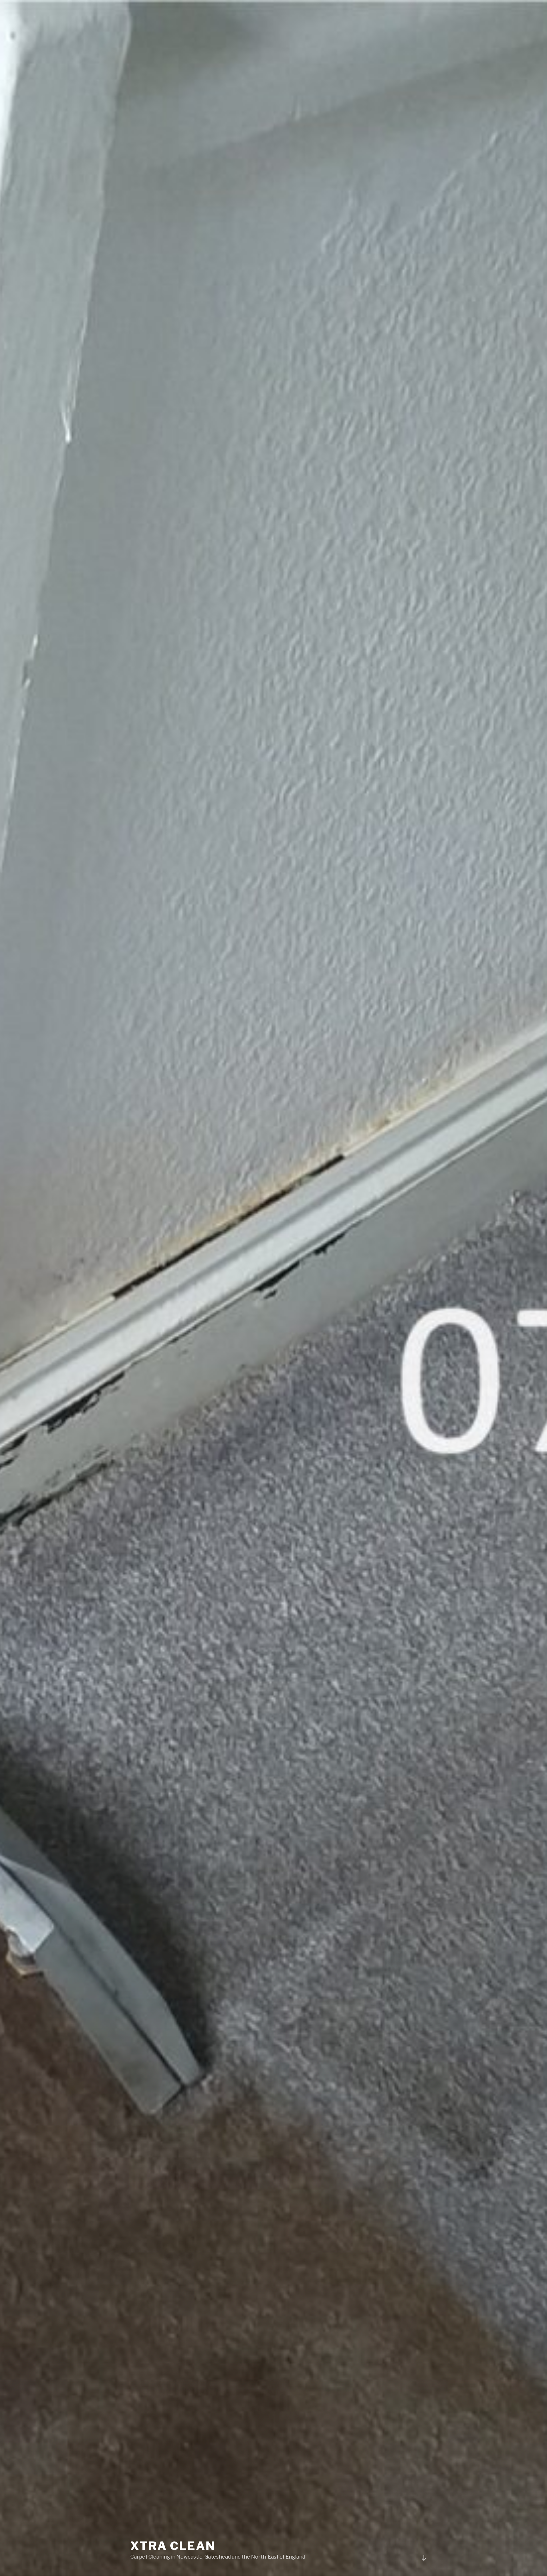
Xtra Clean (173, 2546)
